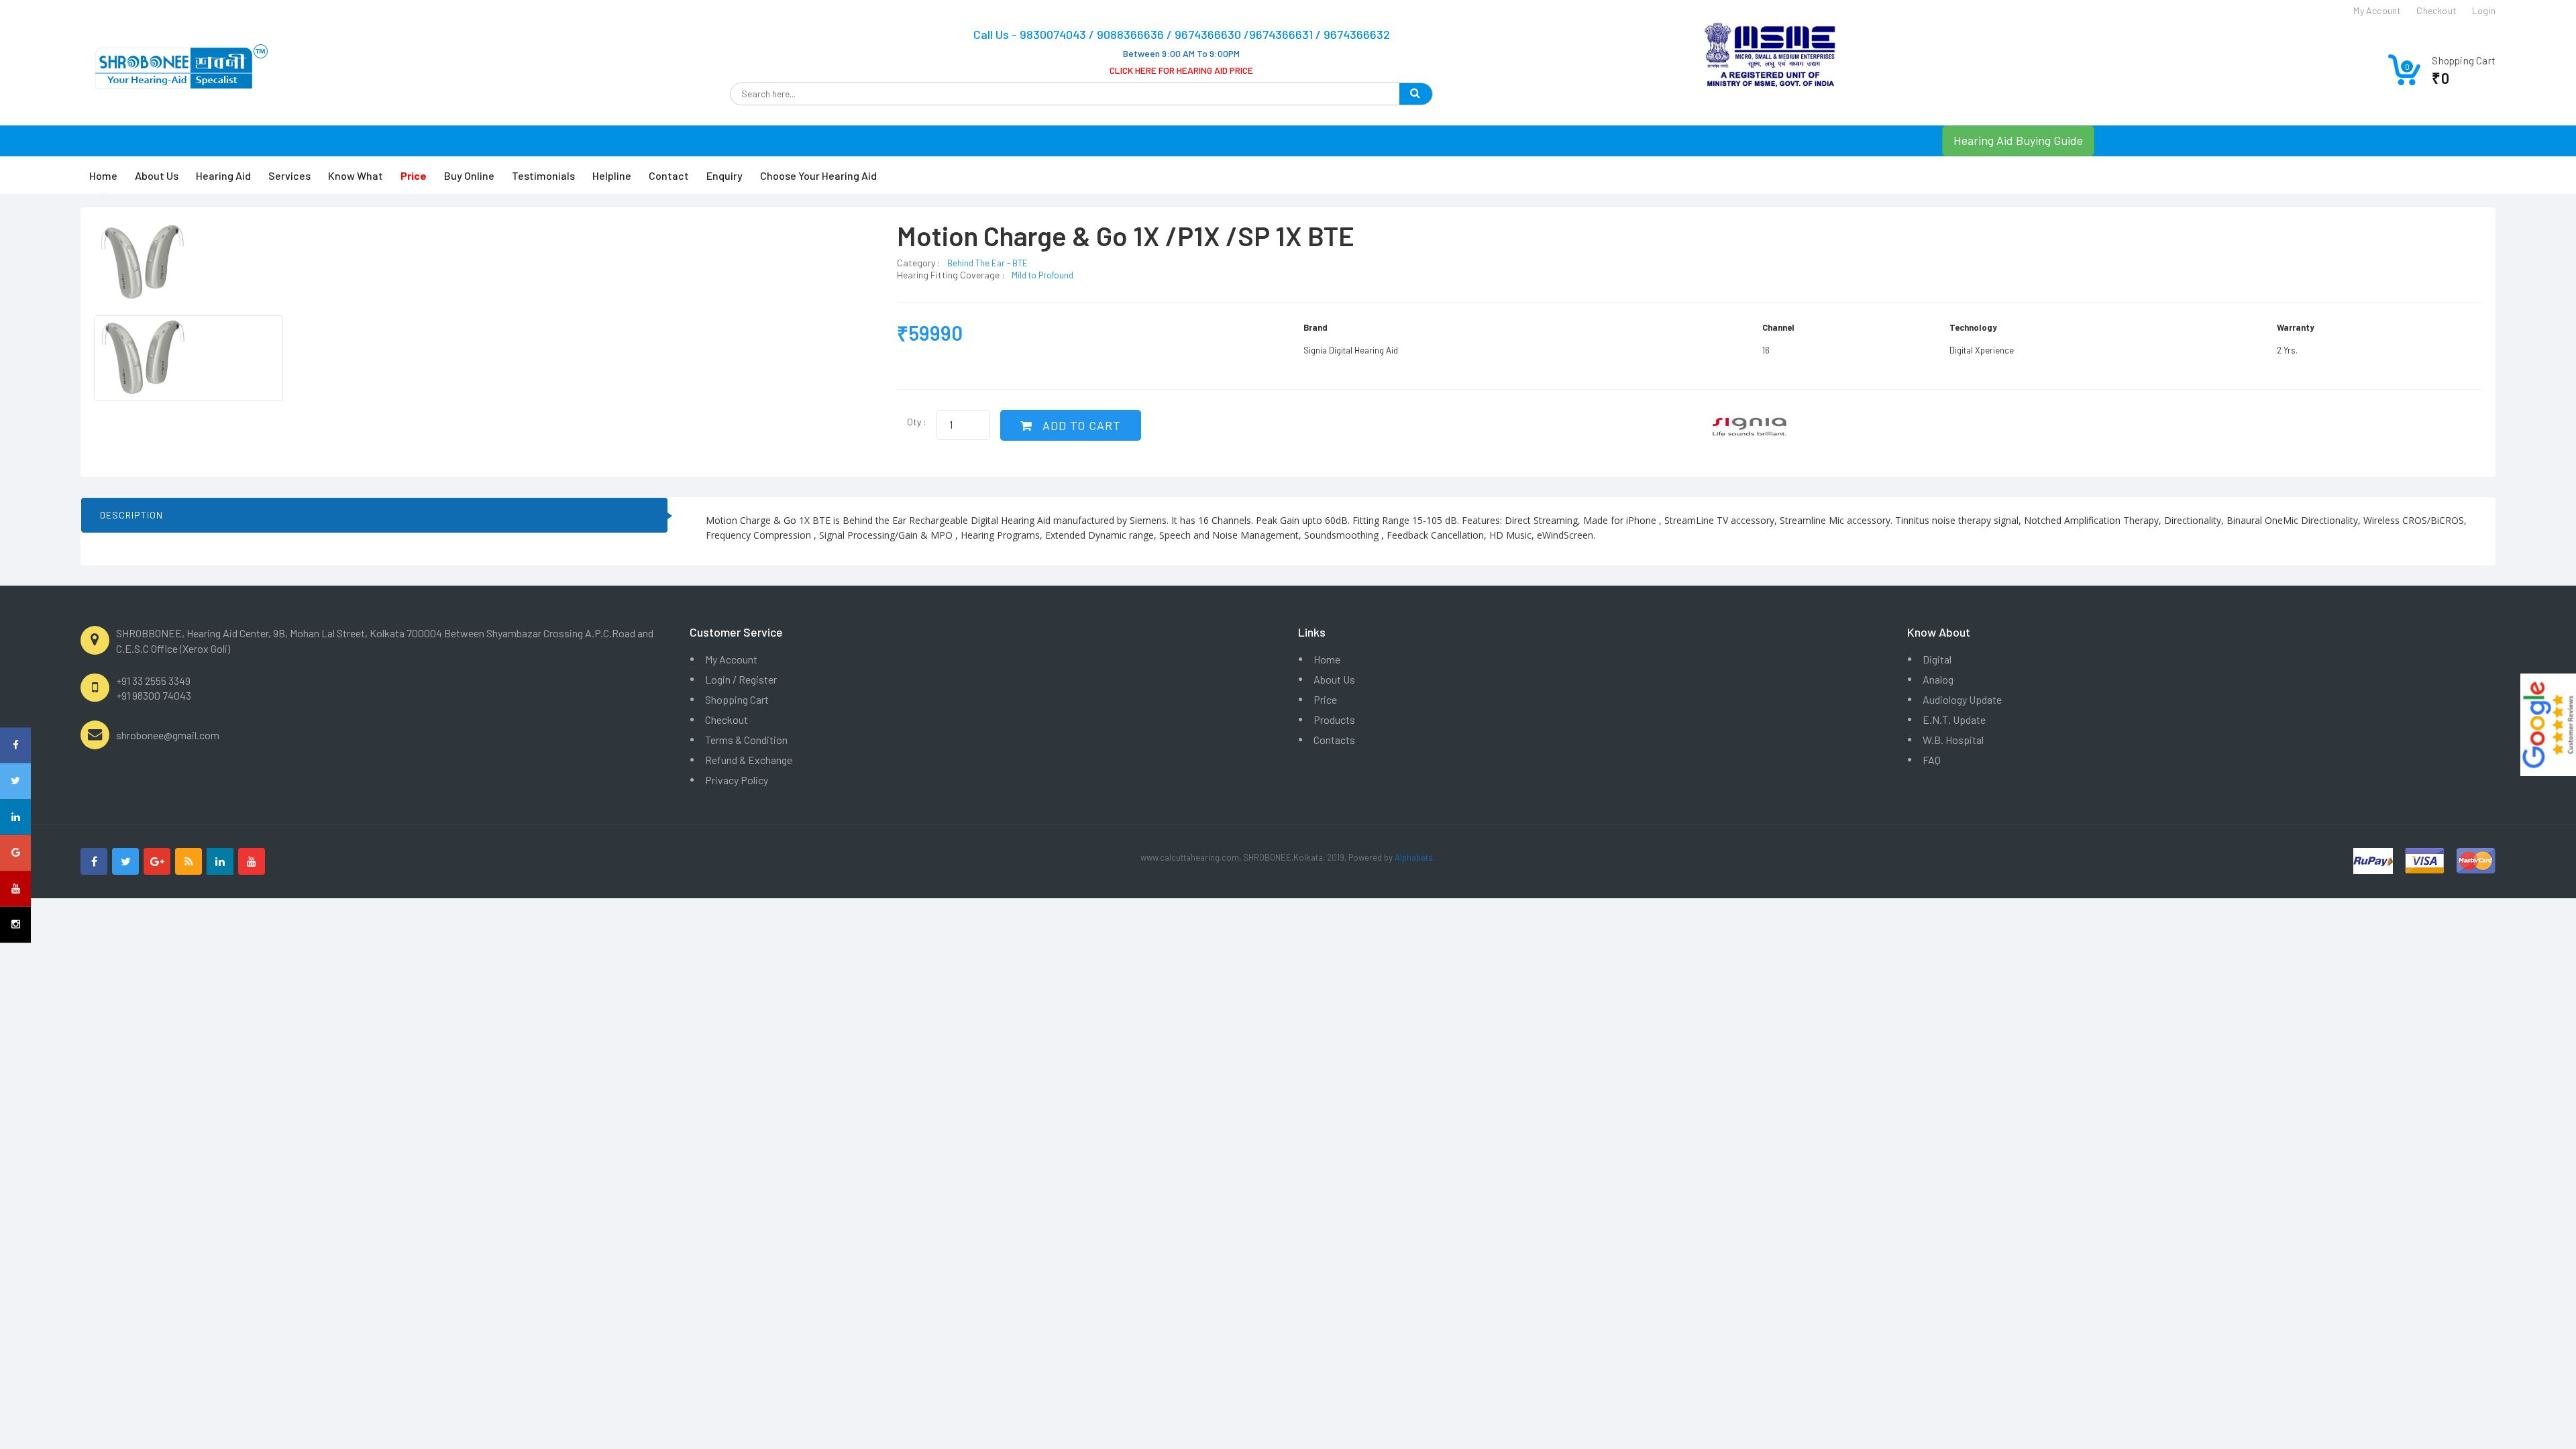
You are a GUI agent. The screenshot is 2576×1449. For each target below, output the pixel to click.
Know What (356, 175)
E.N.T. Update (1954, 719)
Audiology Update (1962, 699)
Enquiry (724, 175)
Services (289, 175)
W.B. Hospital (1953, 740)
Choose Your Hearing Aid (818, 175)
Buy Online (469, 175)
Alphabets (1414, 857)
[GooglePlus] (157, 861)
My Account (731, 659)
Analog (1938, 679)
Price (1325, 699)
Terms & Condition (746, 740)
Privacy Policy (737, 780)
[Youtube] (252, 861)
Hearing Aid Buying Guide (2018, 140)
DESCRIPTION (131, 515)
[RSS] (189, 861)
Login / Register (741, 679)
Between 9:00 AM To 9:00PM (1181, 53)
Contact (669, 175)
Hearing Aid (223, 175)
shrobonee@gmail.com (168, 735)
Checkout (727, 719)
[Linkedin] (220, 861)
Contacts (1334, 740)
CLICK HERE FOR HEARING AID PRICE (1181, 70)
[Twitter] (125, 861)
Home (103, 175)
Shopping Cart (737, 699)
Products (1334, 719)
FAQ (1932, 760)
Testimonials (543, 175)
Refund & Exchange (749, 760)
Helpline (612, 175)
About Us (157, 175)
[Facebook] (94, 861)
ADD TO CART (1080, 425)
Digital (1937, 659)
